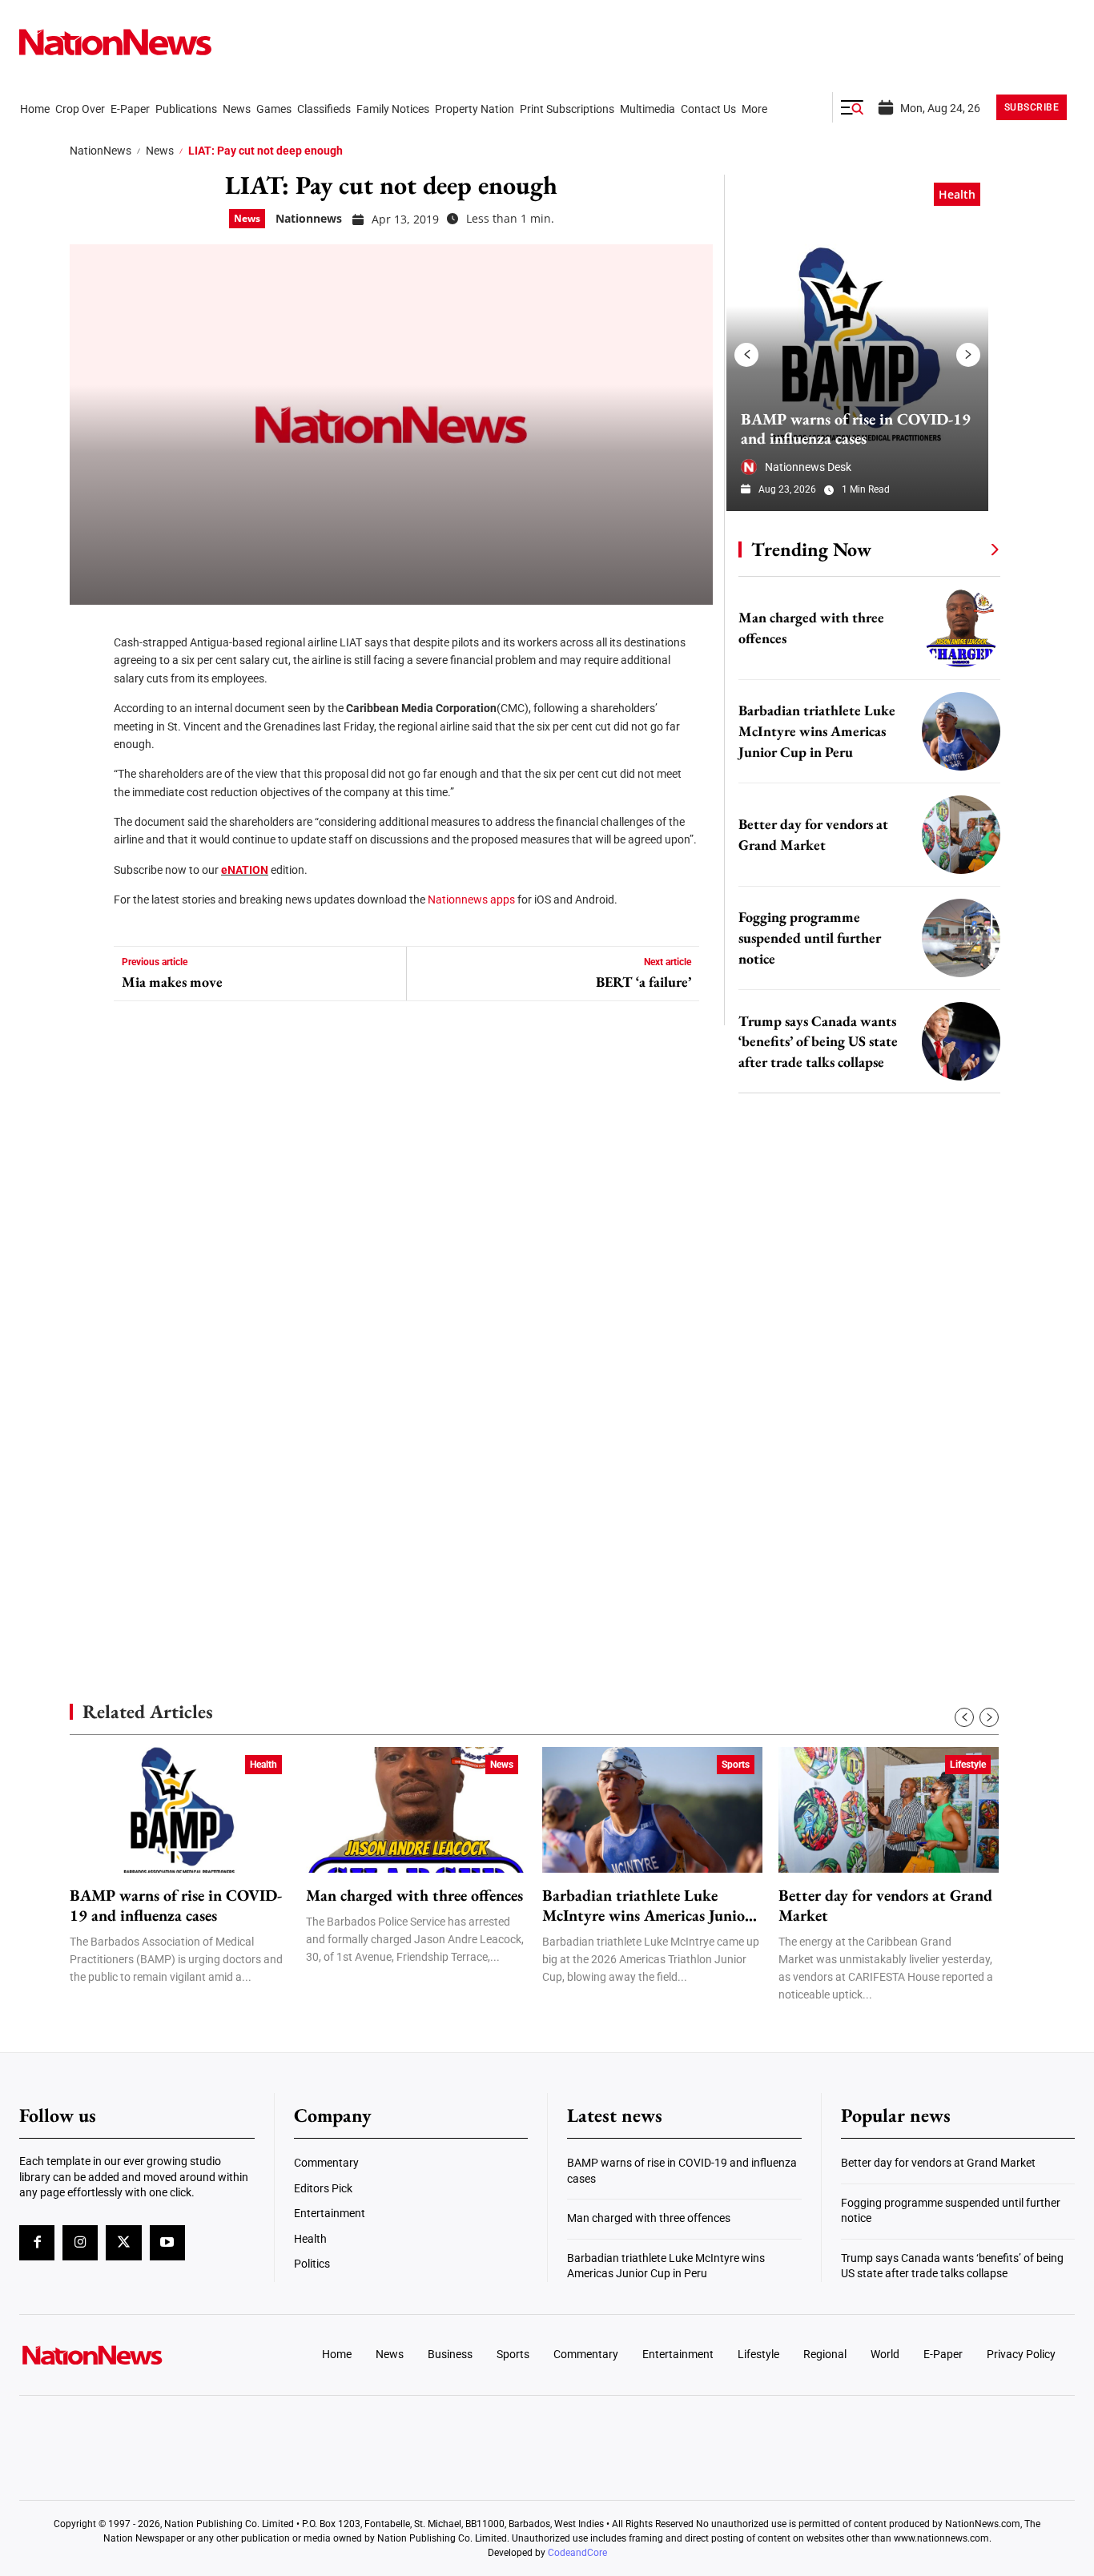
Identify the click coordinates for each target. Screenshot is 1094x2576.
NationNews (101, 151)
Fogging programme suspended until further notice (810, 938)
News (160, 151)
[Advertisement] (863, 1514)
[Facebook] (87, 633)
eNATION (245, 870)
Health (957, 194)
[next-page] (968, 355)
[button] (852, 107)
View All (965, 549)
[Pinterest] (87, 729)
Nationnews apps (471, 900)
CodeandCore (577, 2553)
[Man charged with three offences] (961, 628)
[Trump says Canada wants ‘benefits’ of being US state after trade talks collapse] (961, 1041)
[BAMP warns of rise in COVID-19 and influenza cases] (857, 343)
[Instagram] (80, 2243)
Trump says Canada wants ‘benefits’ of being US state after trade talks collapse (818, 1042)
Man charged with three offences (414, 1896)
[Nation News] (115, 42)
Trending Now (811, 549)
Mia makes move (172, 982)
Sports (736, 1765)
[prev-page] (746, 355)
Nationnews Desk (808, 467)
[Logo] (142, 2355)
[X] (87, 681)
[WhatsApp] (87, 777)
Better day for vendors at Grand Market (885, 1906)
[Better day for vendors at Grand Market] (961, 835)
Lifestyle (968, 1765)
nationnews (309, 218)
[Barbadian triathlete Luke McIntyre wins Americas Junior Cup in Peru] (961, 731)
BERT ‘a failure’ (644, 982)
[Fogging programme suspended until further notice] (961, 938)
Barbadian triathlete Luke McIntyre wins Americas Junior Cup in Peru (817, 731)
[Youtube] (167, 2243)
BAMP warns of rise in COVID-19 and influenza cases (856, 429)
